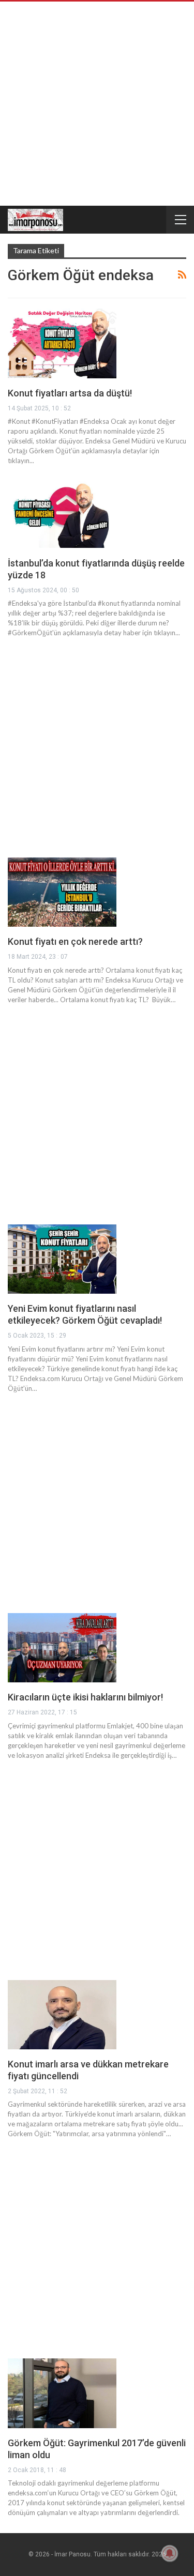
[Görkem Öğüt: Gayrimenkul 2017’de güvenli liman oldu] (62, 2393)
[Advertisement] (97, 104)
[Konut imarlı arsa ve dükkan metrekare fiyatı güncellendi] (62, 2015)
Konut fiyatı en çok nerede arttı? (75, 941)
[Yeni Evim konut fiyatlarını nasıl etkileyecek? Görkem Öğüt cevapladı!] (62, 1259)
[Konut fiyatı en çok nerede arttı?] (62, 892)
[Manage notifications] (170, 2553)
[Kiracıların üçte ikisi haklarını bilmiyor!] (62, 1648)
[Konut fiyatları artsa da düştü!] (62, 343)
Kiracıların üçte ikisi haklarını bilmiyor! (85, 1697)
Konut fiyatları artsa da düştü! (70, 393)
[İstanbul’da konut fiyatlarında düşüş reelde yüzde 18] (62, 513)
